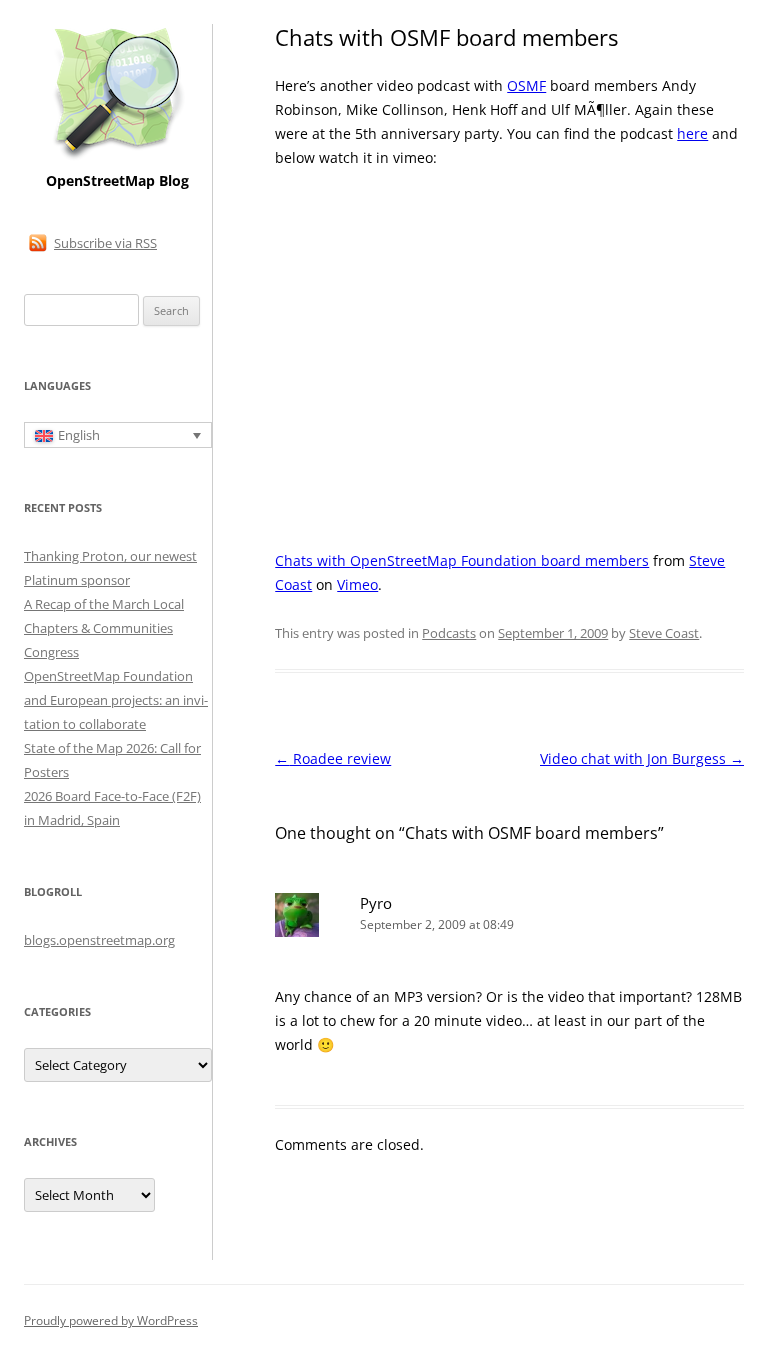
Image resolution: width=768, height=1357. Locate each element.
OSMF (526, 85)
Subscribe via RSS (105, 243)
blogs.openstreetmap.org (99, 940)
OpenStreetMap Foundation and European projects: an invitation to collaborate (116, 700)
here (692, 133)
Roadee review (333, 758)
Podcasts (449, 633)
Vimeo (357, 584)
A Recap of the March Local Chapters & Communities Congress (104, 628)
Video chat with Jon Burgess (642, 758)
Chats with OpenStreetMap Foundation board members (462, 560)
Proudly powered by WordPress (111, 1320)
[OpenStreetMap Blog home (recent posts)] (117, 157)
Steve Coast (664, 633)
